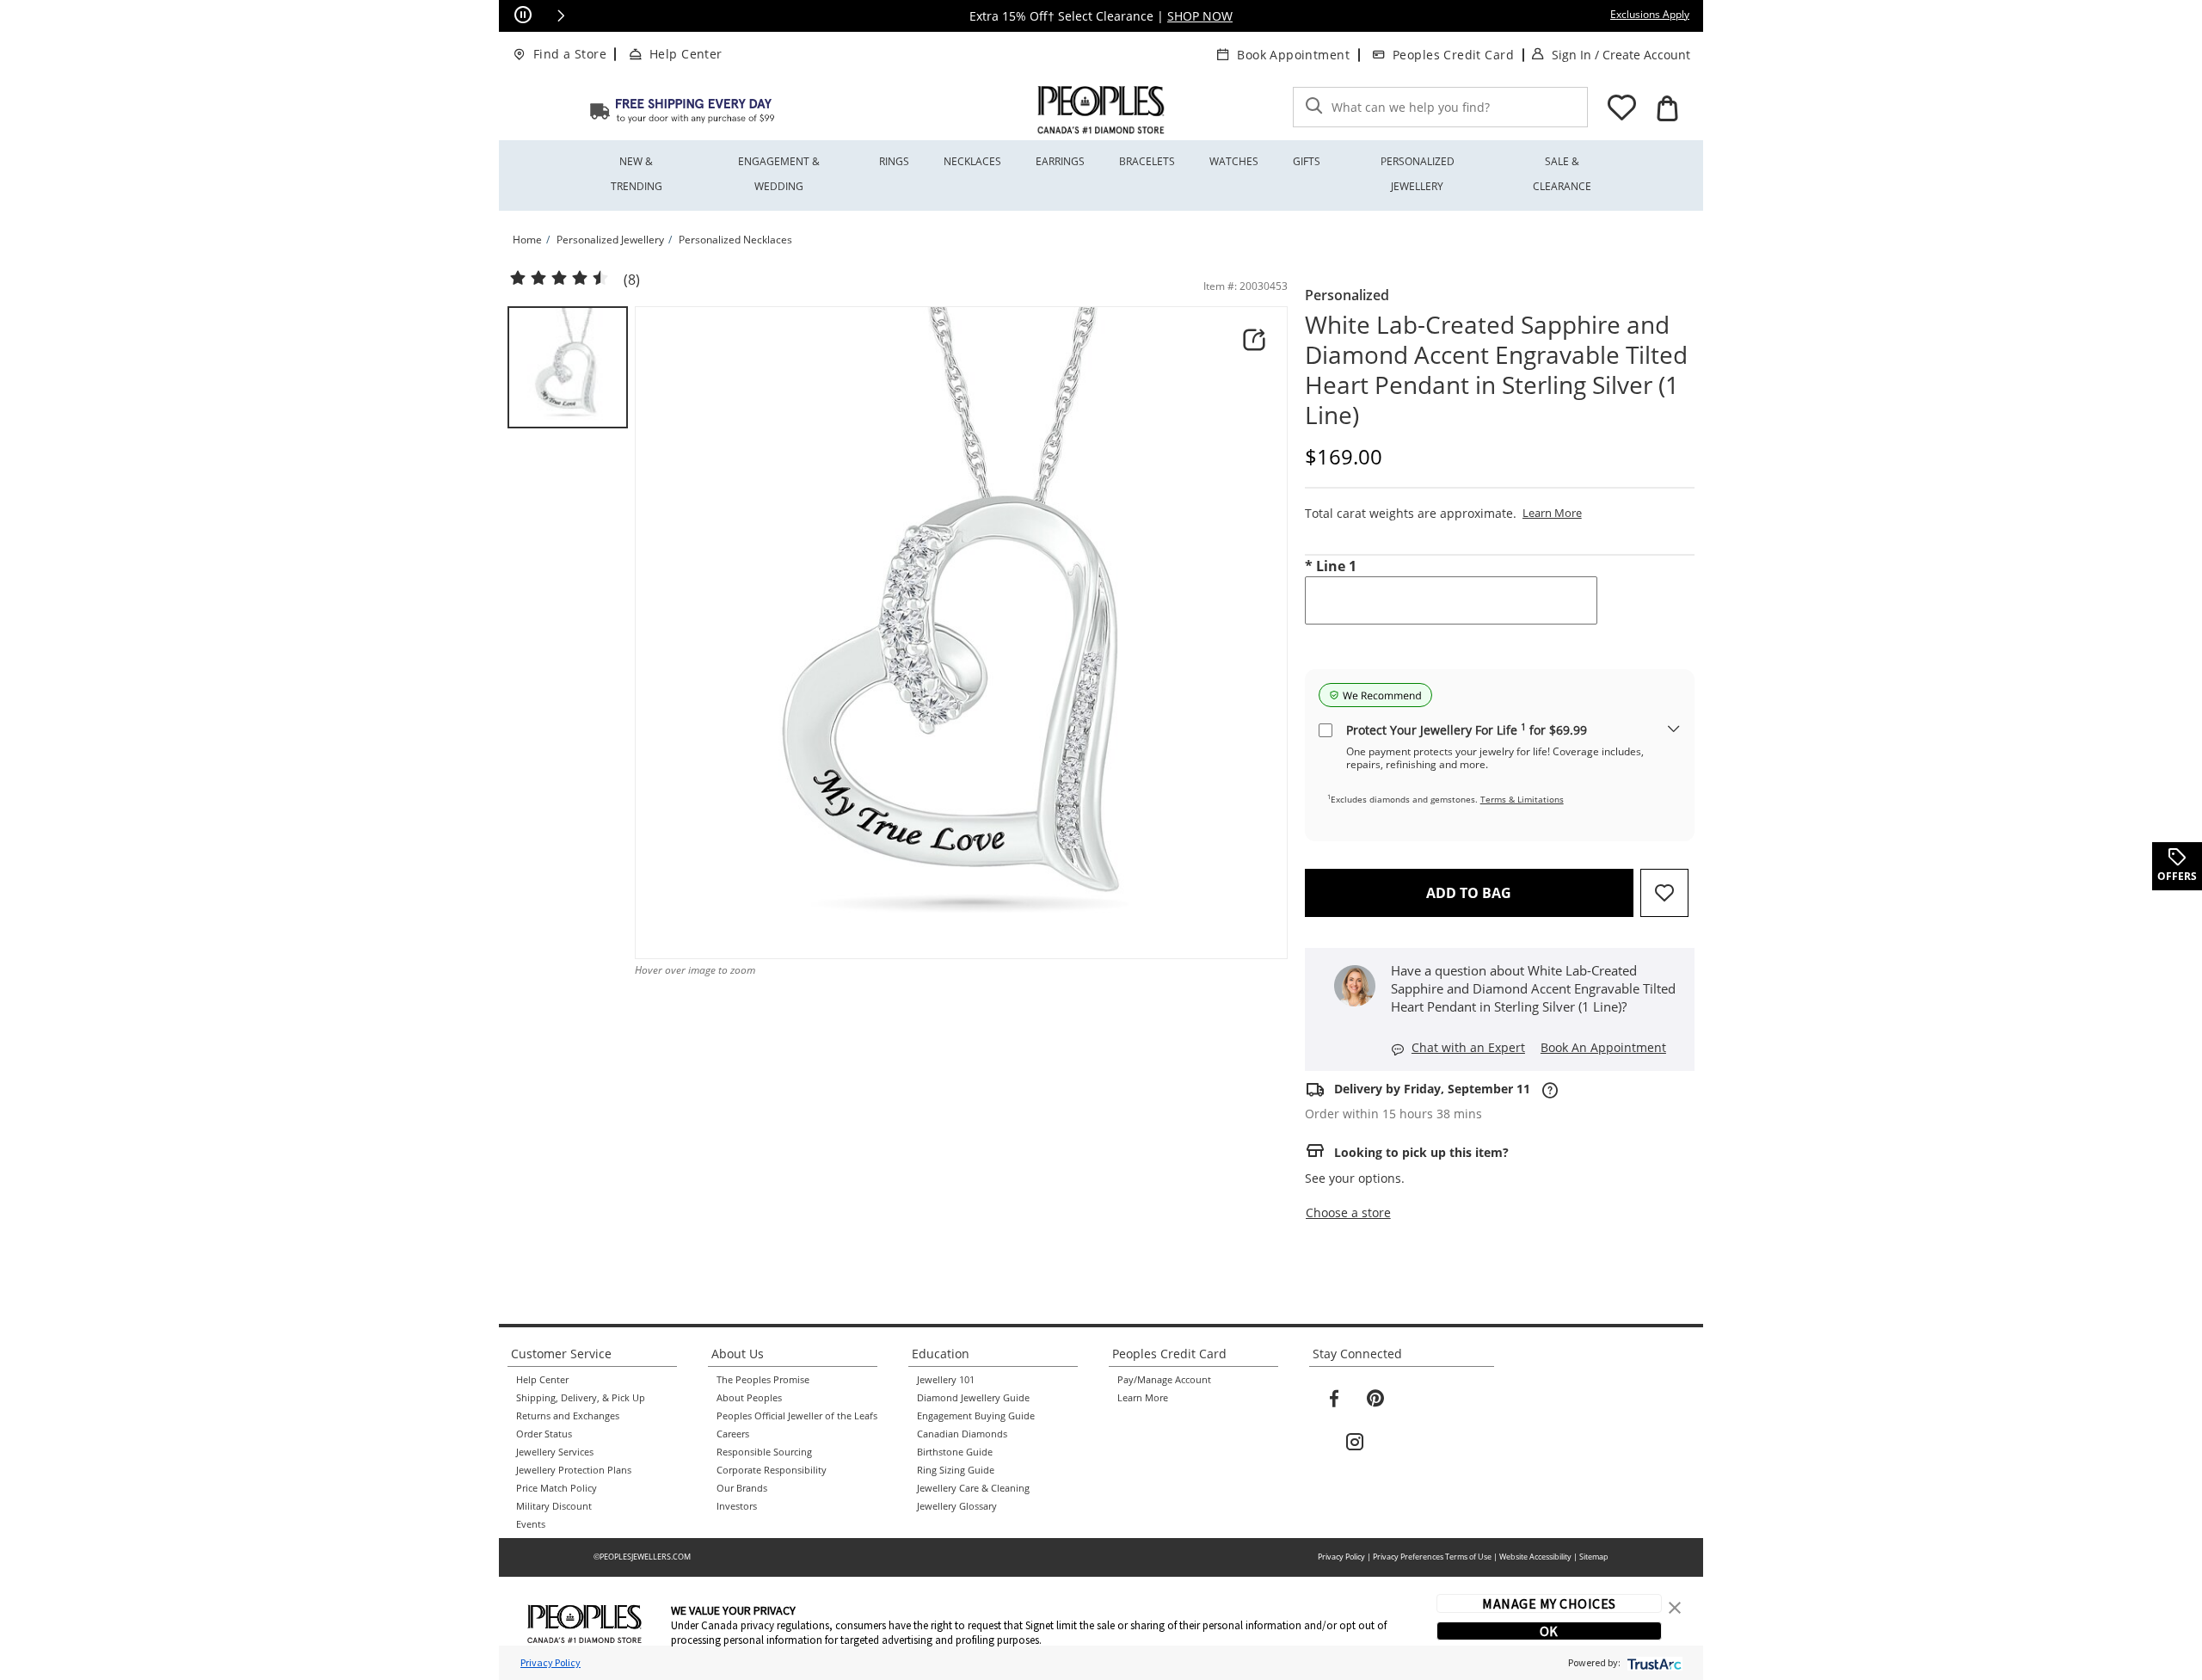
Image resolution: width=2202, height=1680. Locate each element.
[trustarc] (1653, 1662)
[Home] (682, 110)
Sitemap (1594, 1557)
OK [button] (1549, 1631)
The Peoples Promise (763, 1380)
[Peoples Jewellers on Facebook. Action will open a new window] (1334, 1399)
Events (531, 1524)
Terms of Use (1468, 1557)
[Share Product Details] (1254, 340)
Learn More (1143, 1398)
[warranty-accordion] (1674, 730)
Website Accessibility (1535, 1557)
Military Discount (554, 1506)
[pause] (523, 15)
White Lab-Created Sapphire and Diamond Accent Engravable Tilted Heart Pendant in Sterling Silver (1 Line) (1496, 370)
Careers (733, 1434)
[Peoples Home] (1101, 110)
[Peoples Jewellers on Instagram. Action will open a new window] (1355, 1443)
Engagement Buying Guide (976, 1416)
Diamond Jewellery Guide (973, 1398)
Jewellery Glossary (957, 1506)
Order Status (544, 1434)
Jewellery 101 (946, 1380)
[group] (568, 367)
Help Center (686, 54)
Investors (737, 1506)
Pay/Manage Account (1164, 1380)
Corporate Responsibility (772, 1470)
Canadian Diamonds (962, 1434)
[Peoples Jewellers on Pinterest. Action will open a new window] (1375, 1399)
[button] (561, 15)
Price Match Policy (557, 1488)
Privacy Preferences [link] (1408, 1557)
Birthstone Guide (955, 1452)
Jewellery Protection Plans (574, 1470)
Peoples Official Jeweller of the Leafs (797, 1416)
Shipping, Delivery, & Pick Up (581, 1398)
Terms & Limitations (1522, 799)
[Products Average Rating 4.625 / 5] (559, 279)
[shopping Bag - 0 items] (1667, 108)
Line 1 (1331, 566)
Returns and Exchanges (568, 1416)
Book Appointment (1293, 55)
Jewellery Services (555, 1452)
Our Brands (742, 1488)
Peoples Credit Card (1453, 55)
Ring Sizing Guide (956, 1470)
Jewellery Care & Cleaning (973, 1488)
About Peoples (749, 1398)
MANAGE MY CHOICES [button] (1549, 1603)
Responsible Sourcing (764, 1452)
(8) (632, 280)
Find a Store (570, 54)
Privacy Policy (1341, 1557)
